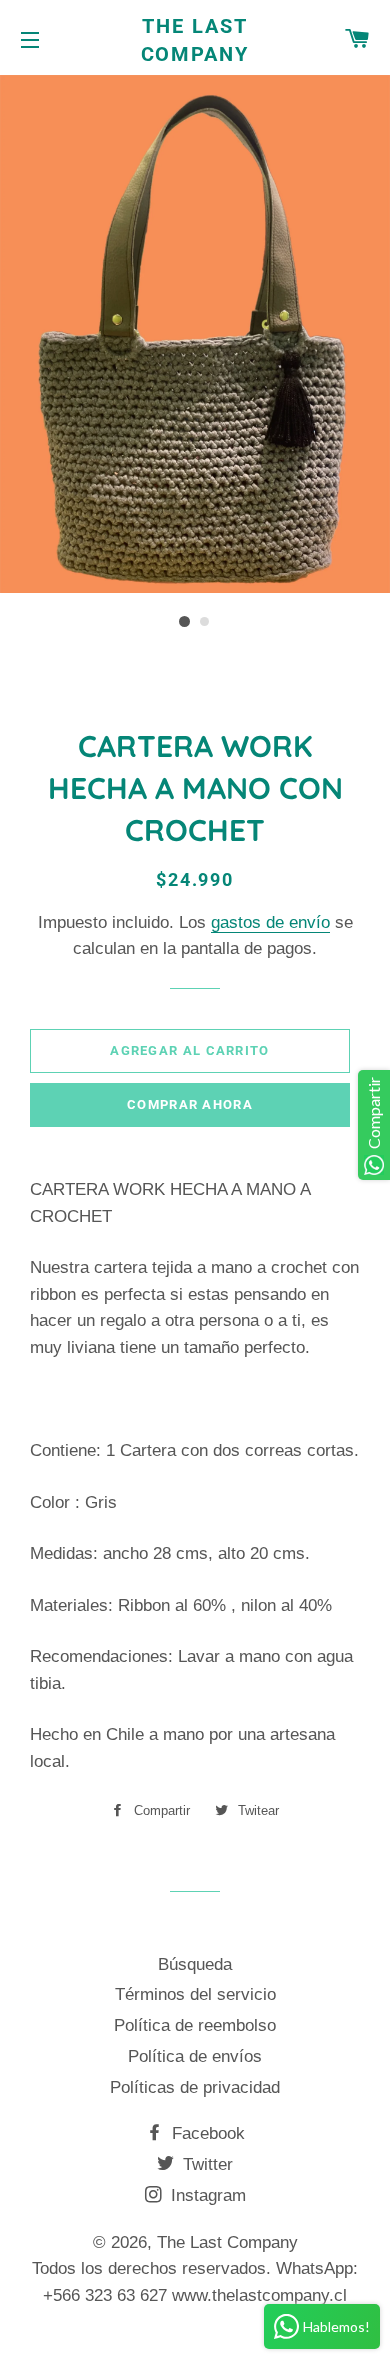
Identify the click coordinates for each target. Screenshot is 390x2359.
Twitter (205, 2164)
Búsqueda (195, 1964)
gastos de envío (270, 922)
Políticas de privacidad (195, 2087)
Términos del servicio (195, 1994)
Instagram (206, 2195)
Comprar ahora (190, 1104)
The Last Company (195, 40)
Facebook (206, 2133)
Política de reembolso (195, 2025)
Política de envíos (195, 2056)
